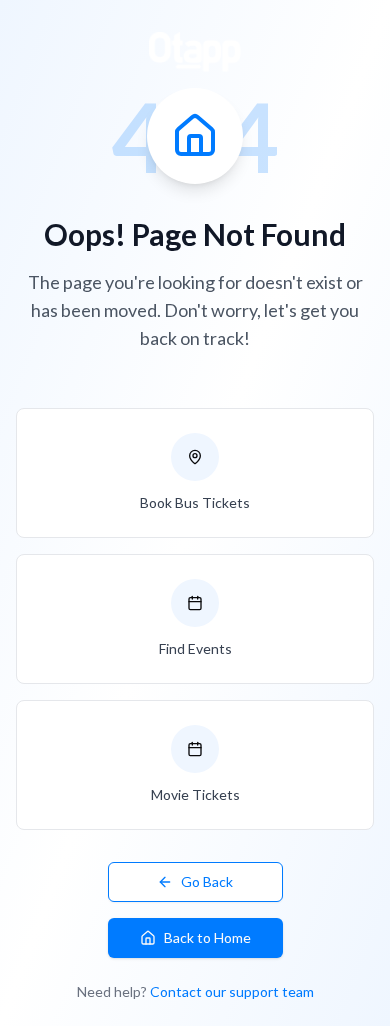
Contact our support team (232, 991)
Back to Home (207, 937)
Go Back (207, 881)
